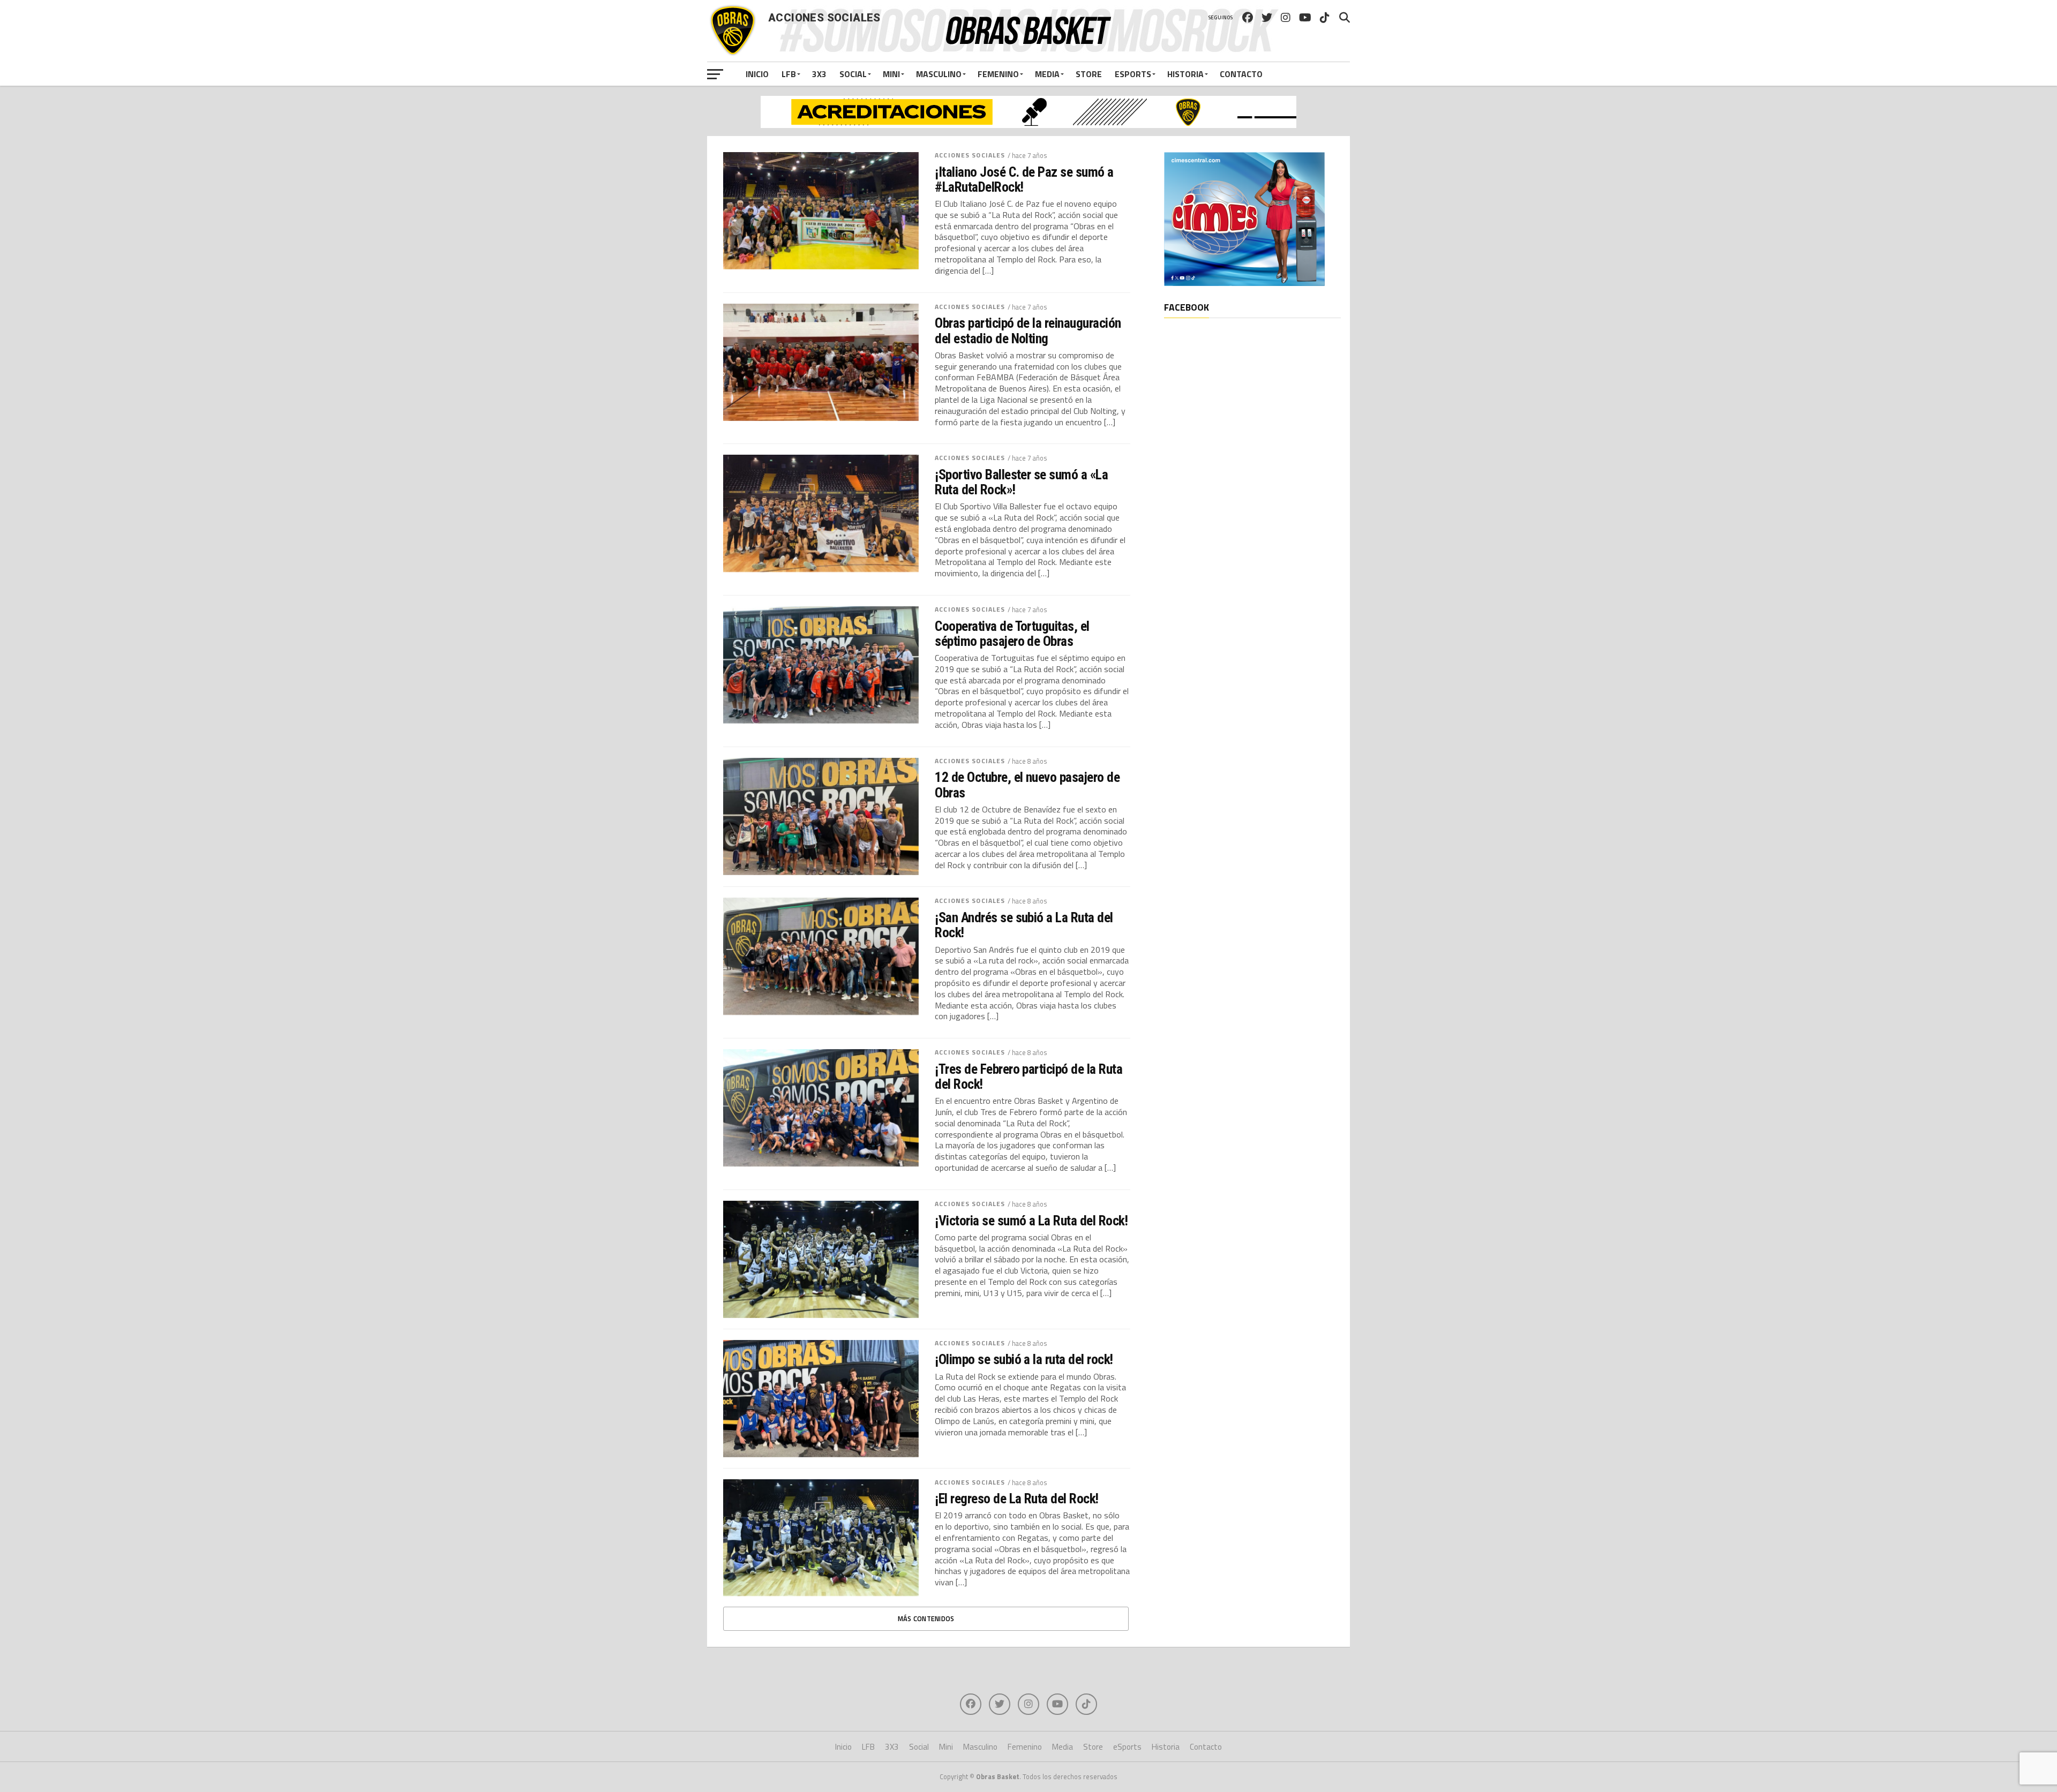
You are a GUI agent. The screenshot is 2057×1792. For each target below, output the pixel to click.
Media (1047, 74)
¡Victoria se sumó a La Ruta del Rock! (1031, 1221)
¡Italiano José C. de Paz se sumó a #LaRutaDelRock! (1024, 179)
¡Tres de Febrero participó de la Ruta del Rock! (1028, 1076)
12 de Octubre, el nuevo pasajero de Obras (1027, 785)
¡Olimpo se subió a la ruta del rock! (1024, 1359)
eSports (1133, 74)
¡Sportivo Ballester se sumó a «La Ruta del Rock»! (1021, 482)
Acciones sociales (970, 155)
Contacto (1241, 74)
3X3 (819, 74)
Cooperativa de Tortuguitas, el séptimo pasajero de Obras (1012, 634)
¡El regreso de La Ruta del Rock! (1017, 1499)
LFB (789, 74)
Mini (891, 74)
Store (1089, 74)
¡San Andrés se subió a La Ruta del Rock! (1024, 925)
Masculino (939, 74)
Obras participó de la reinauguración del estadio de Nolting (1028, 330)
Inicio (757, 74)
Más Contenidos (926, 1618)
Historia (1185, 74)
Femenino (998, 74)
